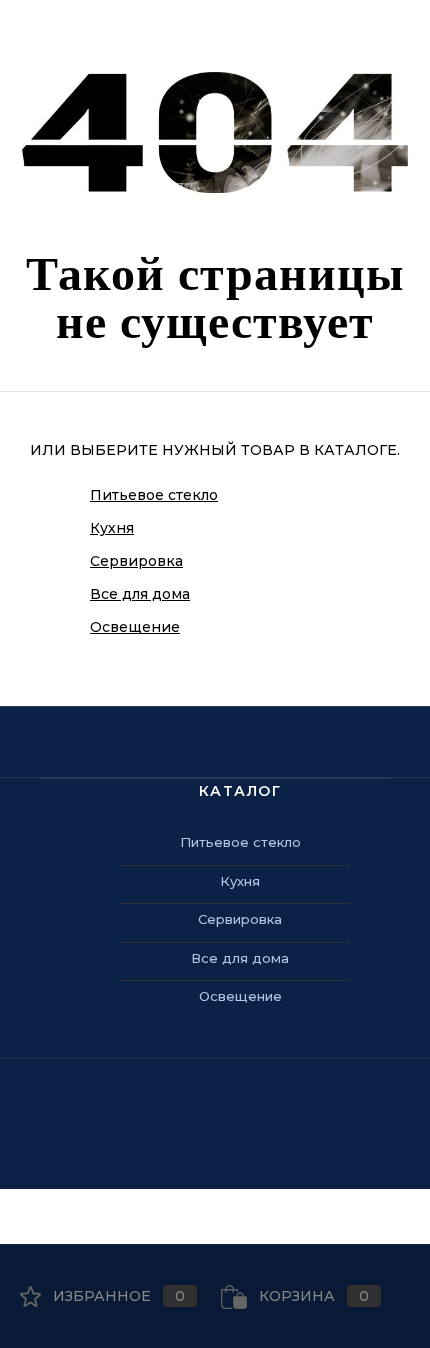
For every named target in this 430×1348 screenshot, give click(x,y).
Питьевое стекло (154, 495)
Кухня (112, 528)
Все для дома (140, 594)
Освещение (135, 627)
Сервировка (136, 561)
